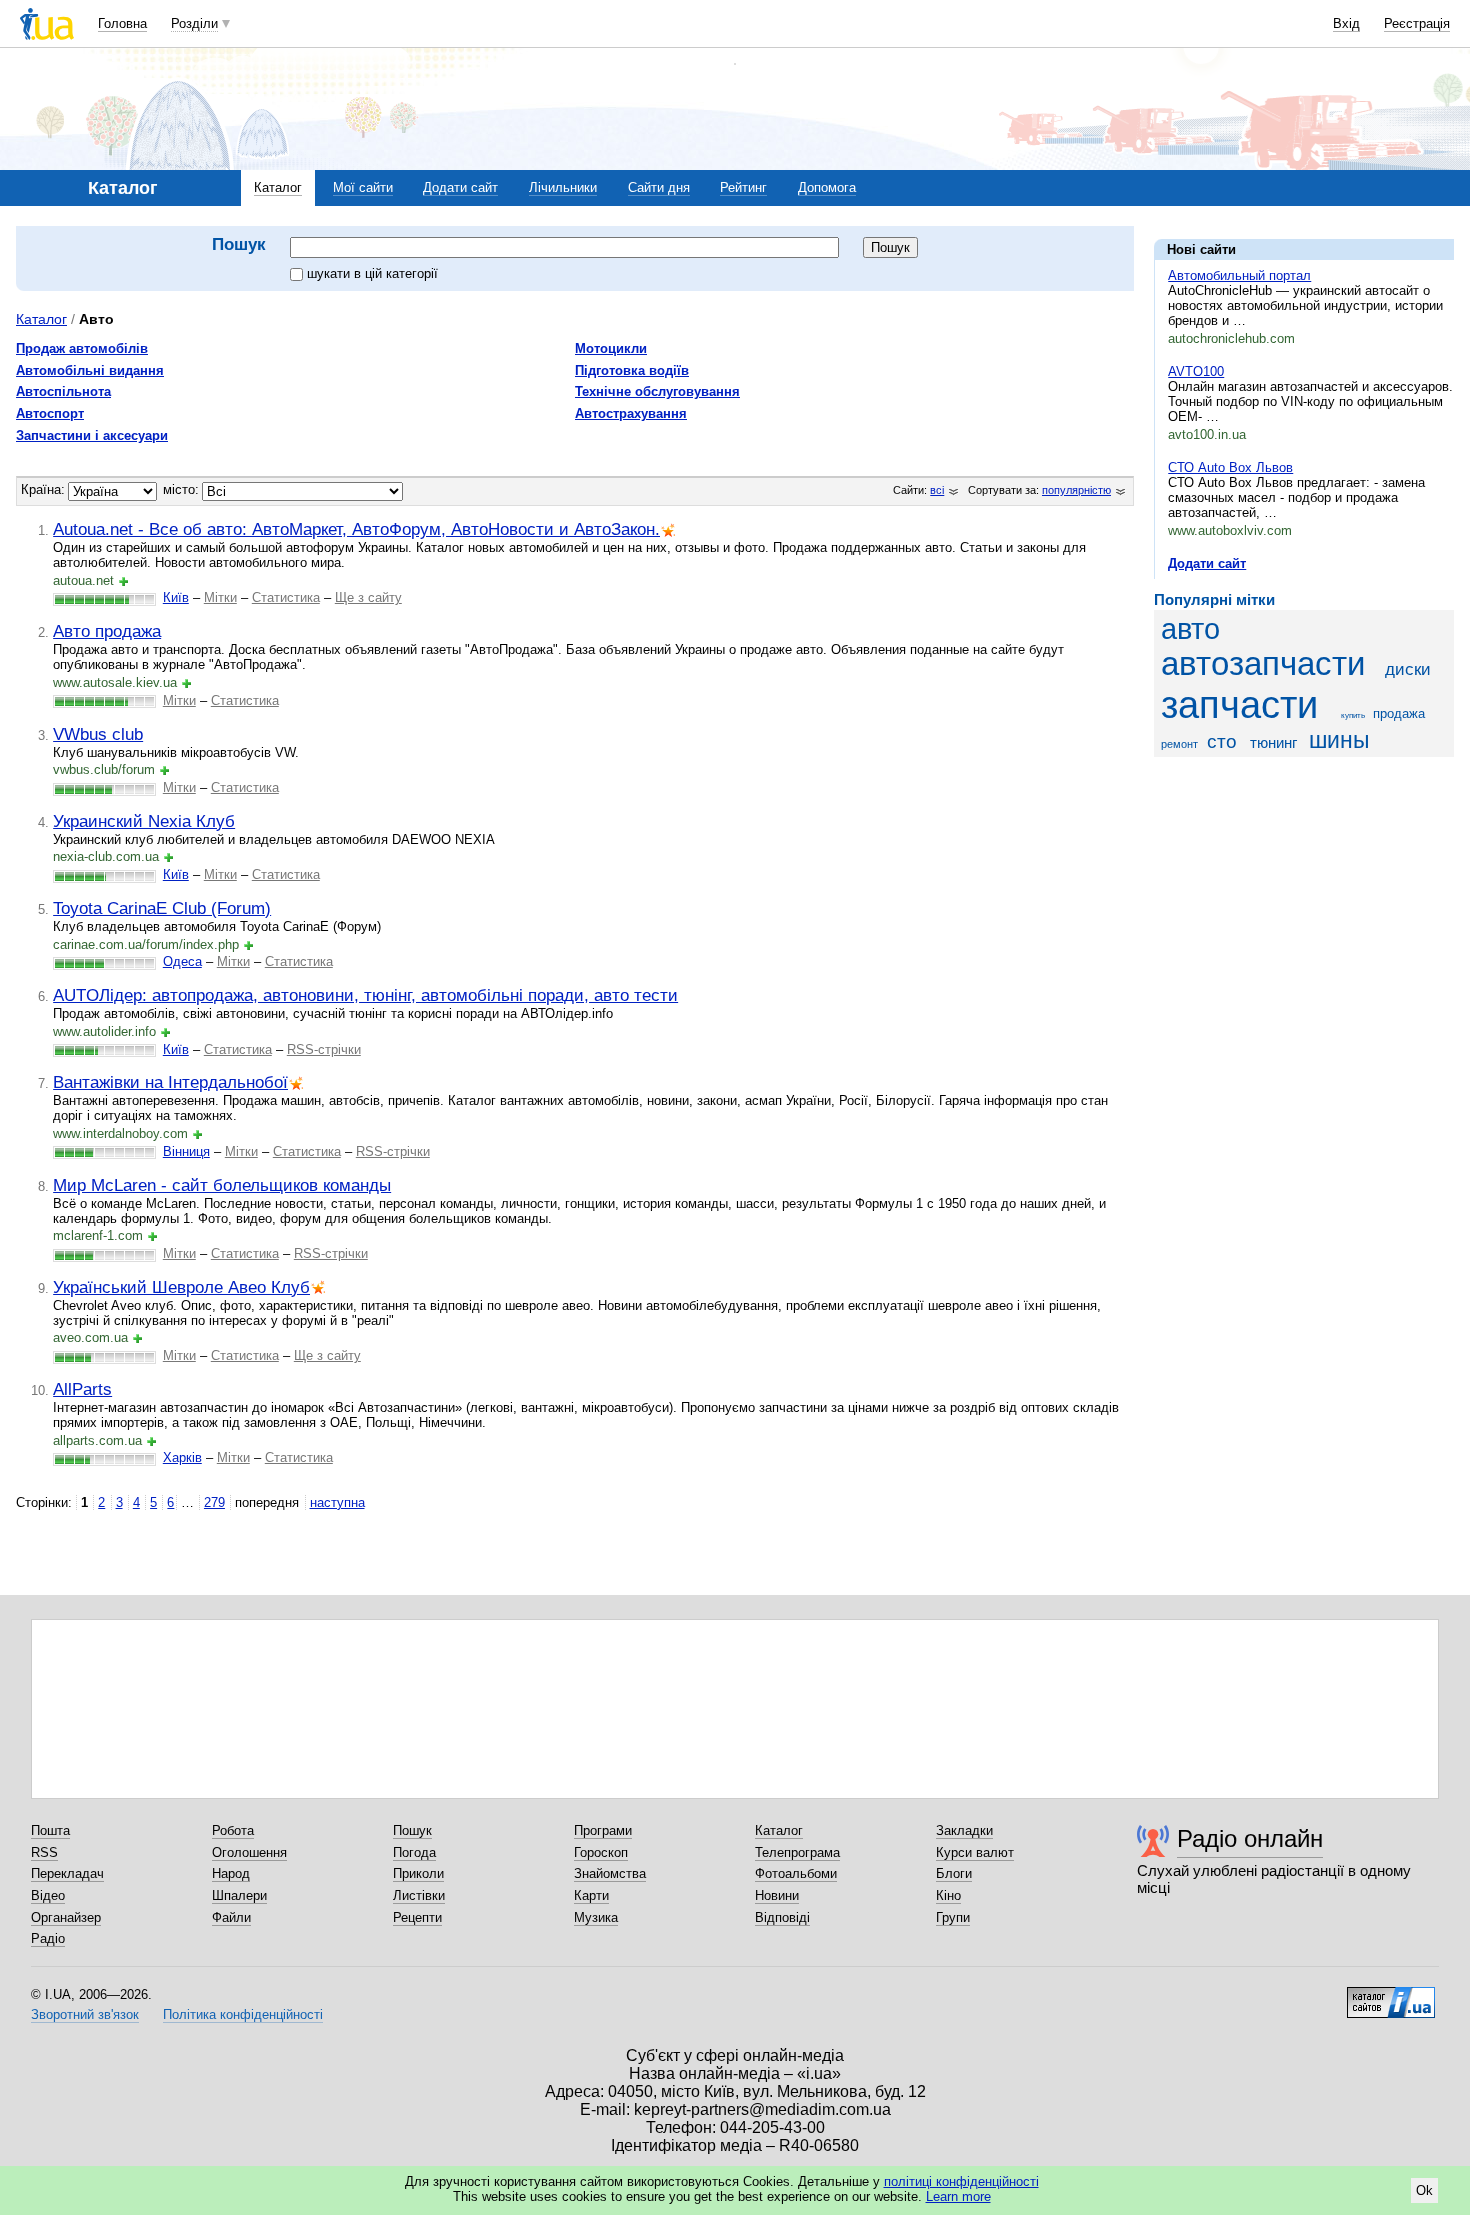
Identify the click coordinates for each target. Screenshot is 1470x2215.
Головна (122, 23)
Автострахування (631, 413)
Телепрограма (797, 1852)
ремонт (1179, 744)
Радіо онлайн (1250, 1838)
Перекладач (67, 1873)
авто (1190, 629)
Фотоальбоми (796, 1873)
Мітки (220, 597)
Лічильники (563, 187)
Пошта (50, 1830)
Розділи (194, 23)
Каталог (278, 187)
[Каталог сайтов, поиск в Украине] (1391, 1995)
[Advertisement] (1304, 895)
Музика (596, 1917)
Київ (176, 597)
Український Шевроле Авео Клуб (181, 1287)
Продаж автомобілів (82, 348)
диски (1408, 669)
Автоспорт (50, 413)
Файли (231, 1917)
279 (214, 1502)
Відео (48, 1895)
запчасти (1239, 704)
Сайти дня (659, 187)
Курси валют (975, 1852)
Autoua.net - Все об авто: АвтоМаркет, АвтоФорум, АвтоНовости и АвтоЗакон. (356, 529)
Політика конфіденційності (243, 2014)
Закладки (964, 1830)
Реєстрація (1417, 23)
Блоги (954, 1873)
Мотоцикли (611, 348)
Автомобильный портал (1239, 275)
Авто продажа (107, 631)
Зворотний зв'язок (85, 2014)
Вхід (1346, 23)
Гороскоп (601, 1852)
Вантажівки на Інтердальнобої (170, 1082)
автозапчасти (1263, 664)
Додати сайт (460, 187)
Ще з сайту (368, 597)
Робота (233, 1830)
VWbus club (98, 734)
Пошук (412, 1830)
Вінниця (186, 1151)
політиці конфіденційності (961, 2181)
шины (1339, 740)
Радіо (48, 1938)
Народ (231, 1873)
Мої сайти (363, 187)
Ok (1424, 2190)
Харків (182, 1457)
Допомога (827, 187)
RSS (44, 1852)
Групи (953, 1917)
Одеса (182, 961)
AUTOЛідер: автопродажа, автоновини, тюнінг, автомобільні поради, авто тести (365, 995)
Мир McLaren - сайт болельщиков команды (222, 1185)
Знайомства (610, 1873)
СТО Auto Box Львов (1230, 467)
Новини (777, 1895)
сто (1222, 741)
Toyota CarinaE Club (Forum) (162, 908)
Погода (414, 1852)
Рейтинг (743, 187)
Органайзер (66, 1917)
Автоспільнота (63, 391)
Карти (591, 1895)
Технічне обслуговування (657, 391)
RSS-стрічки (324, 1049)
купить (1353, 715)
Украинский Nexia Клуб (144, 821)
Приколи (418, 1873)
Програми (603, 1830)
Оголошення (249, 1852)
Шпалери (239, 1895)
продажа (1399, 713)
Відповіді (782, 1917)
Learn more (958, 2196)
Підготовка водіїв (632, 370)
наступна (337, 1502)
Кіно (948, 1895)
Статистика (286, 597)
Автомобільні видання (90, 370)
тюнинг (1273, 742)
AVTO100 (1196, 371)
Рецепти (417, 1917)
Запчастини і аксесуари (92, 435)
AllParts (82, 1389)
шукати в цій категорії (372, 273)
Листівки (419, 1895)
